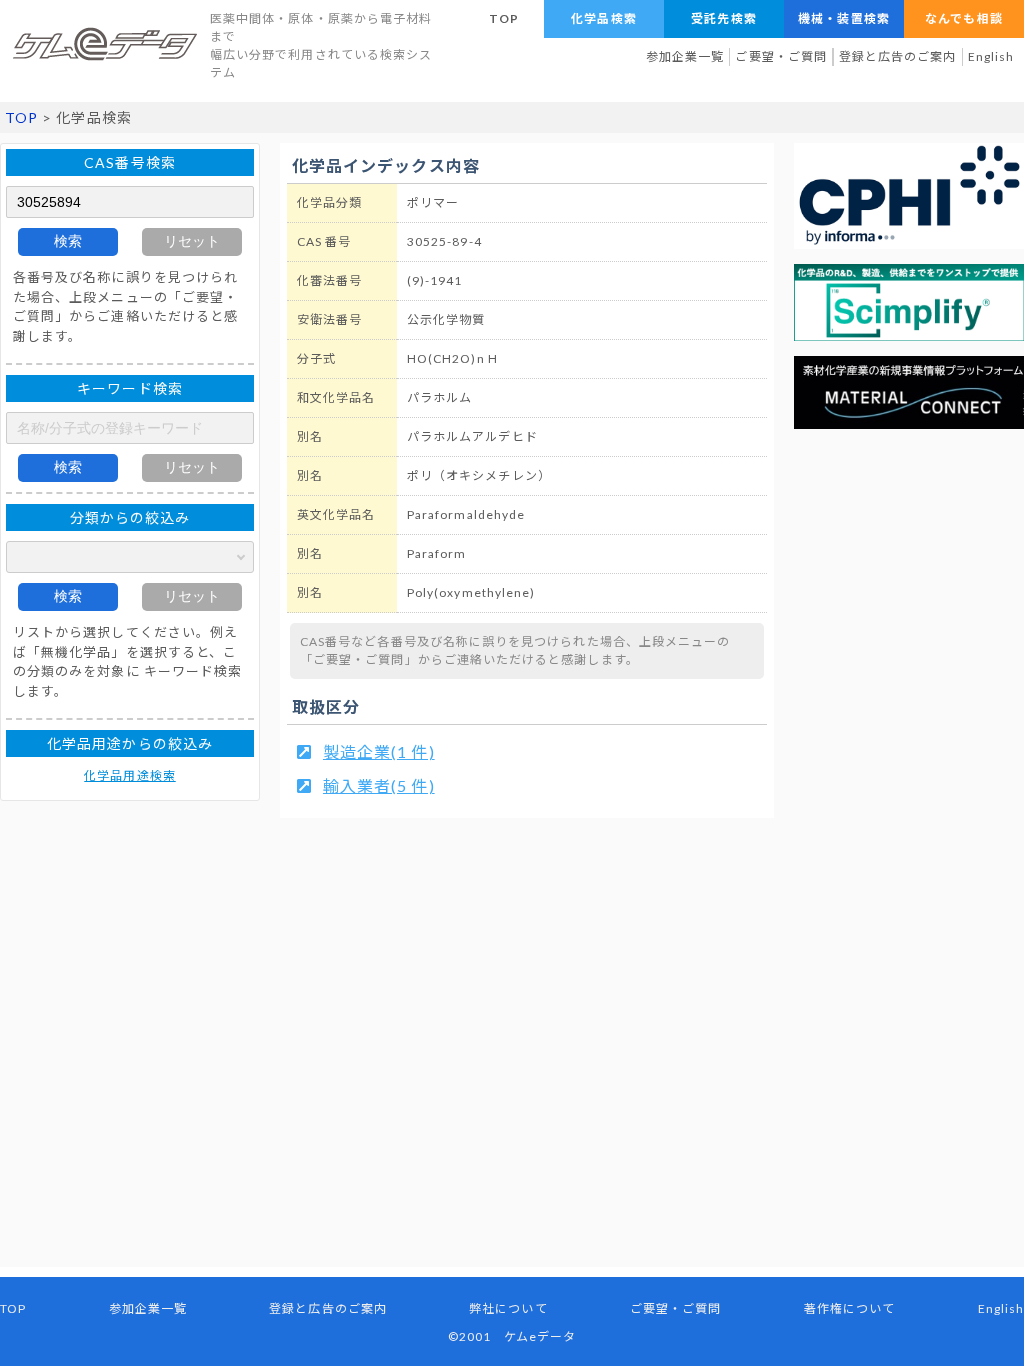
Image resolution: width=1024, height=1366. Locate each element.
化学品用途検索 (129, 775)
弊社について (508, 1308)
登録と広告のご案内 (898, 56)
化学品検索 (603, 18)
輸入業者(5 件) (379, 785)
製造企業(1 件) (379, 751)
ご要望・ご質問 (780, 56)
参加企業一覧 (685, 56)
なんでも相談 (963, 18)
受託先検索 (723, 18)
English (991, 56)
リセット (192, 241)
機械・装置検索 (843, 18)
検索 (68, 241)
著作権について (849, 1308)
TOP (504, 18)
